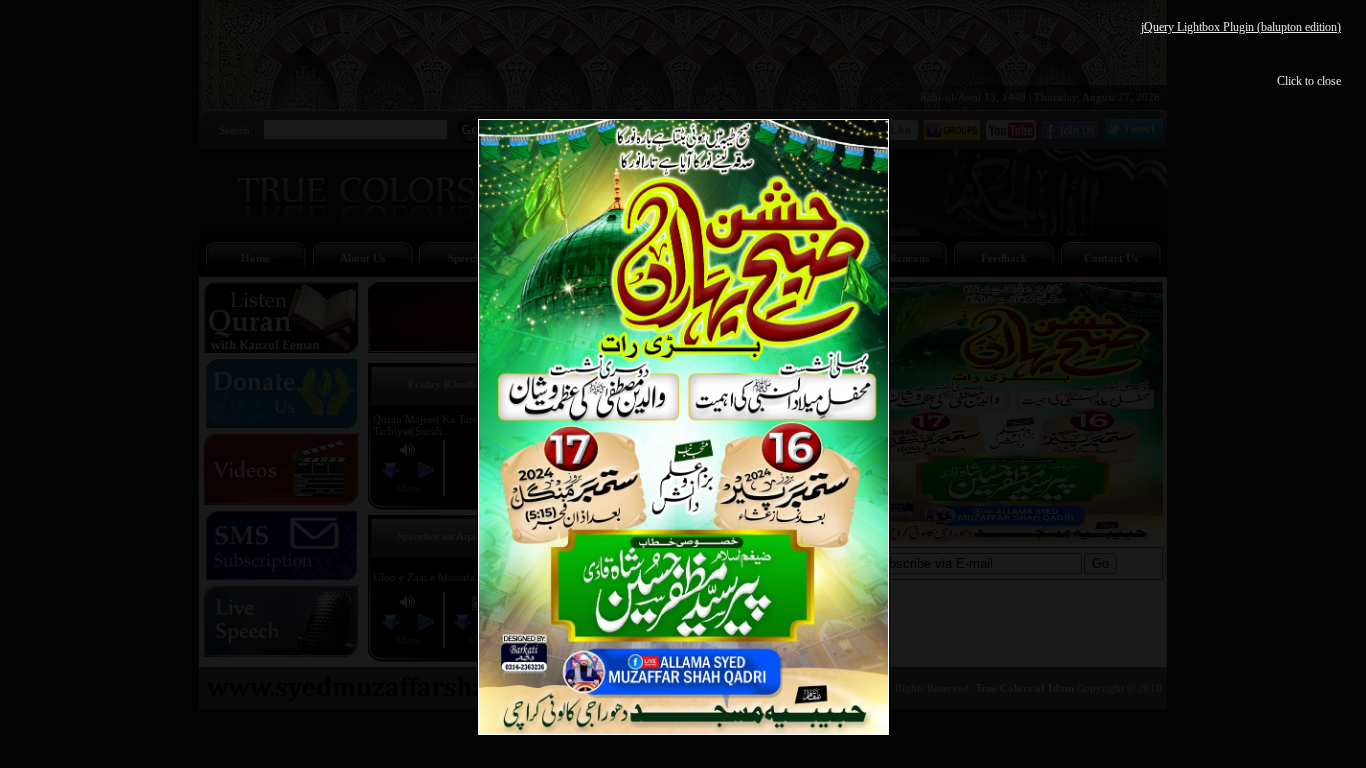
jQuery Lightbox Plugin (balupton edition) (1241, 27)
